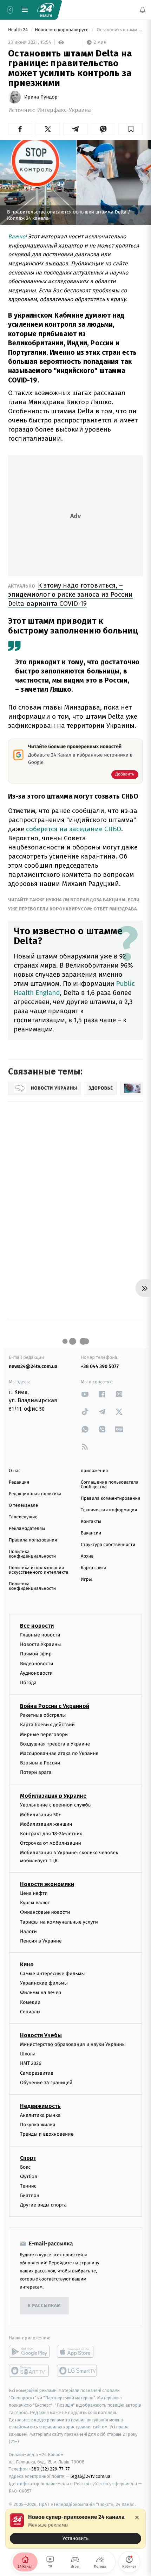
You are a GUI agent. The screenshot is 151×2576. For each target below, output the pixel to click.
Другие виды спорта (43, 2205)
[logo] (46, 10)
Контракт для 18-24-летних (51, 1834)
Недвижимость (40, 2106)
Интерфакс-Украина (64, 110)
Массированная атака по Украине (59, 1753)
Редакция (19, 1482)
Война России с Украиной (55, 1706)
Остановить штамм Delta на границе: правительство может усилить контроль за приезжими (119, 30)
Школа (28, 2054)
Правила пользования (33, 1540)
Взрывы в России (40, 1763)
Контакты (91, 1522)
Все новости (37, 1626)
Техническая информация (109, 1510)
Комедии (30, 2002)
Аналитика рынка (40, 2115)
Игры (86, 1580)
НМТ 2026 (31, 2063)
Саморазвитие (37, 2073)
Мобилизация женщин (46, 1824)
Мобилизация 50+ (40, 1814)
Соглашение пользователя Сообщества (110, 1485)
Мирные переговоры (44, 1734)
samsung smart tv (77, 2371)
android (29, 2352)
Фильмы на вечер (41, 1992)
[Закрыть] (137, 2517)
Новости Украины (41, 1644)
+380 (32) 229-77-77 (49, 2469)
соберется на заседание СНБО (74, 829)
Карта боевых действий (47, 1725)
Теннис (28, 2186)
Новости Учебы (41, 2035)
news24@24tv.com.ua (33, 1366)
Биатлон (30, 2195)
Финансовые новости (45, 1912)
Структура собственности (108, 1545)
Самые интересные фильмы (52, 1974)
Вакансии (91, 1533)
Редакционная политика (35, 1494)
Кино (27, 1964)
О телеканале (23, 1506)
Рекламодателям (27, 1529)
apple (77, 2352)
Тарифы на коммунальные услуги (59, 1922)
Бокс (25, 2167)
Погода (28, 1683)
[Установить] (75, 2529)
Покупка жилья (38, 2125)
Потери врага (36, 1772)
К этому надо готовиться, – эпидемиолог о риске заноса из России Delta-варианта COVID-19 (70, 594)
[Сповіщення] (143, 10)
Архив (87, 1556)
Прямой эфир (36, 1654)
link (85, 1394)
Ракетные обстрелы (43, 1715)
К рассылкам (44, 2306)
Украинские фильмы (44, 1983)
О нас (15, 1471)
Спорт (28, 2158)
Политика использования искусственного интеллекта (39, 1570)
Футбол (29, 2176)
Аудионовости (36, 1673)
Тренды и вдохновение (47, 2134)
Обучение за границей (46, 2083)
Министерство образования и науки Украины (73, 2044)
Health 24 (18, 30)
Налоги (28, 1931)
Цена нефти (34, 1893)
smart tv (29, 2371)
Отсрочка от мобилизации (51, 1843)
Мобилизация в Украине (53, 1796)
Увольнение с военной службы (56, 1805)
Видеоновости (37, 1663)
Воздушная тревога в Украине (55, 1744)
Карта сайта (94, 1568)
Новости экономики (47, 1884)
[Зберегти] (131, 129)
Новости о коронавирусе (62, 30)
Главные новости (40, 1635)
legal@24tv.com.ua (90, 2476)
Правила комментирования (110, 1499)
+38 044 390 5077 (100, 1366)
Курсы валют (35, 1903)
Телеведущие (23, 1517)
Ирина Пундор (41, 97)
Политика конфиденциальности (32, 1554)
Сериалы (30, 2012)
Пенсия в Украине (41, 1941)
